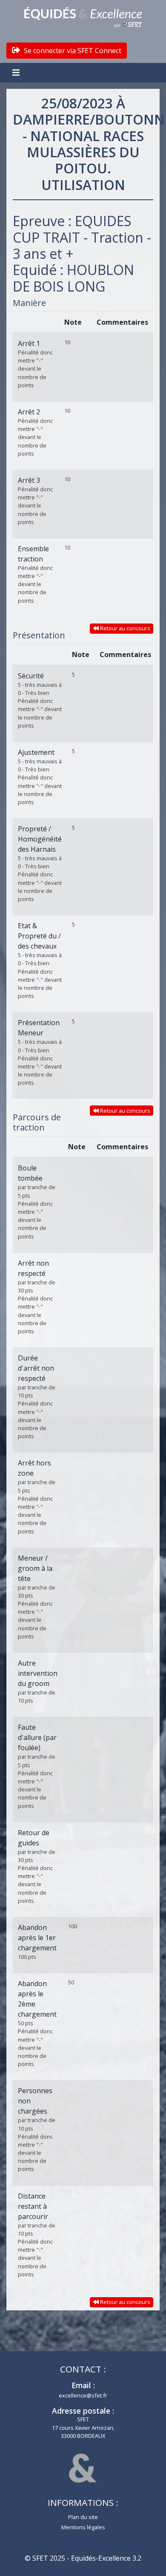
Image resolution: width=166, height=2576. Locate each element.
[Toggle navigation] (17, 73)
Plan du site (83, 2517)
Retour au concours (124, 628)
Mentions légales (83, 2527)
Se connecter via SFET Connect (72, 51)
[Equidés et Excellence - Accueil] (83, 17)
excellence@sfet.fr (83, 2395)
